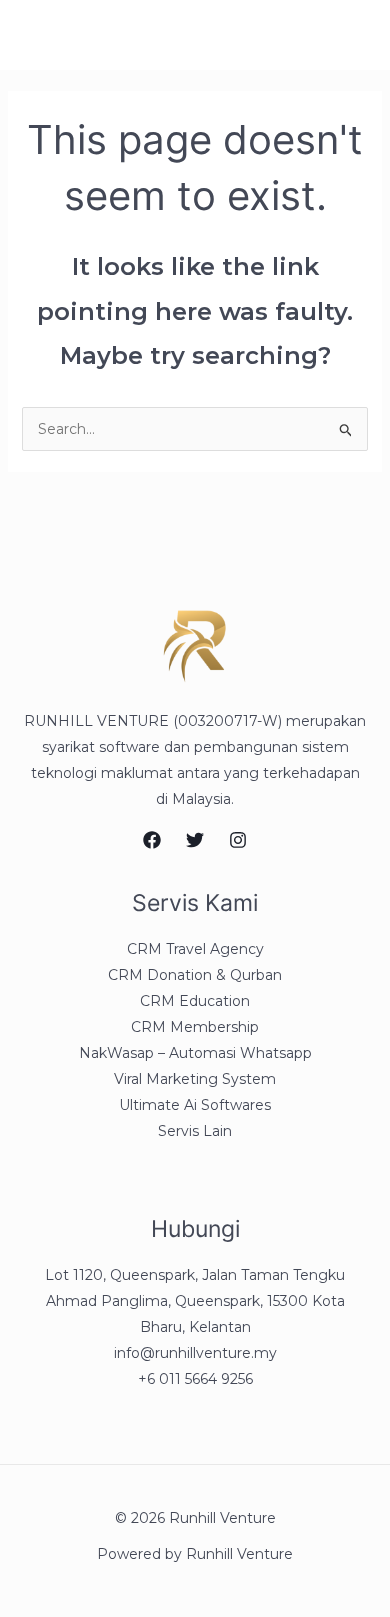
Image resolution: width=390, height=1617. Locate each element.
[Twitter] (195, 840)
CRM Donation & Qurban (195, 975)
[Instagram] (238, 840)
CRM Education (195, 1001)
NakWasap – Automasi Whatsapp (195, 1053)
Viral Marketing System (195, 1079)
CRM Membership (195, 1027)
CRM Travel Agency (195, 949)
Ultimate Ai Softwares (195, 1105)
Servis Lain (195, 1131)
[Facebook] (152, 840)
